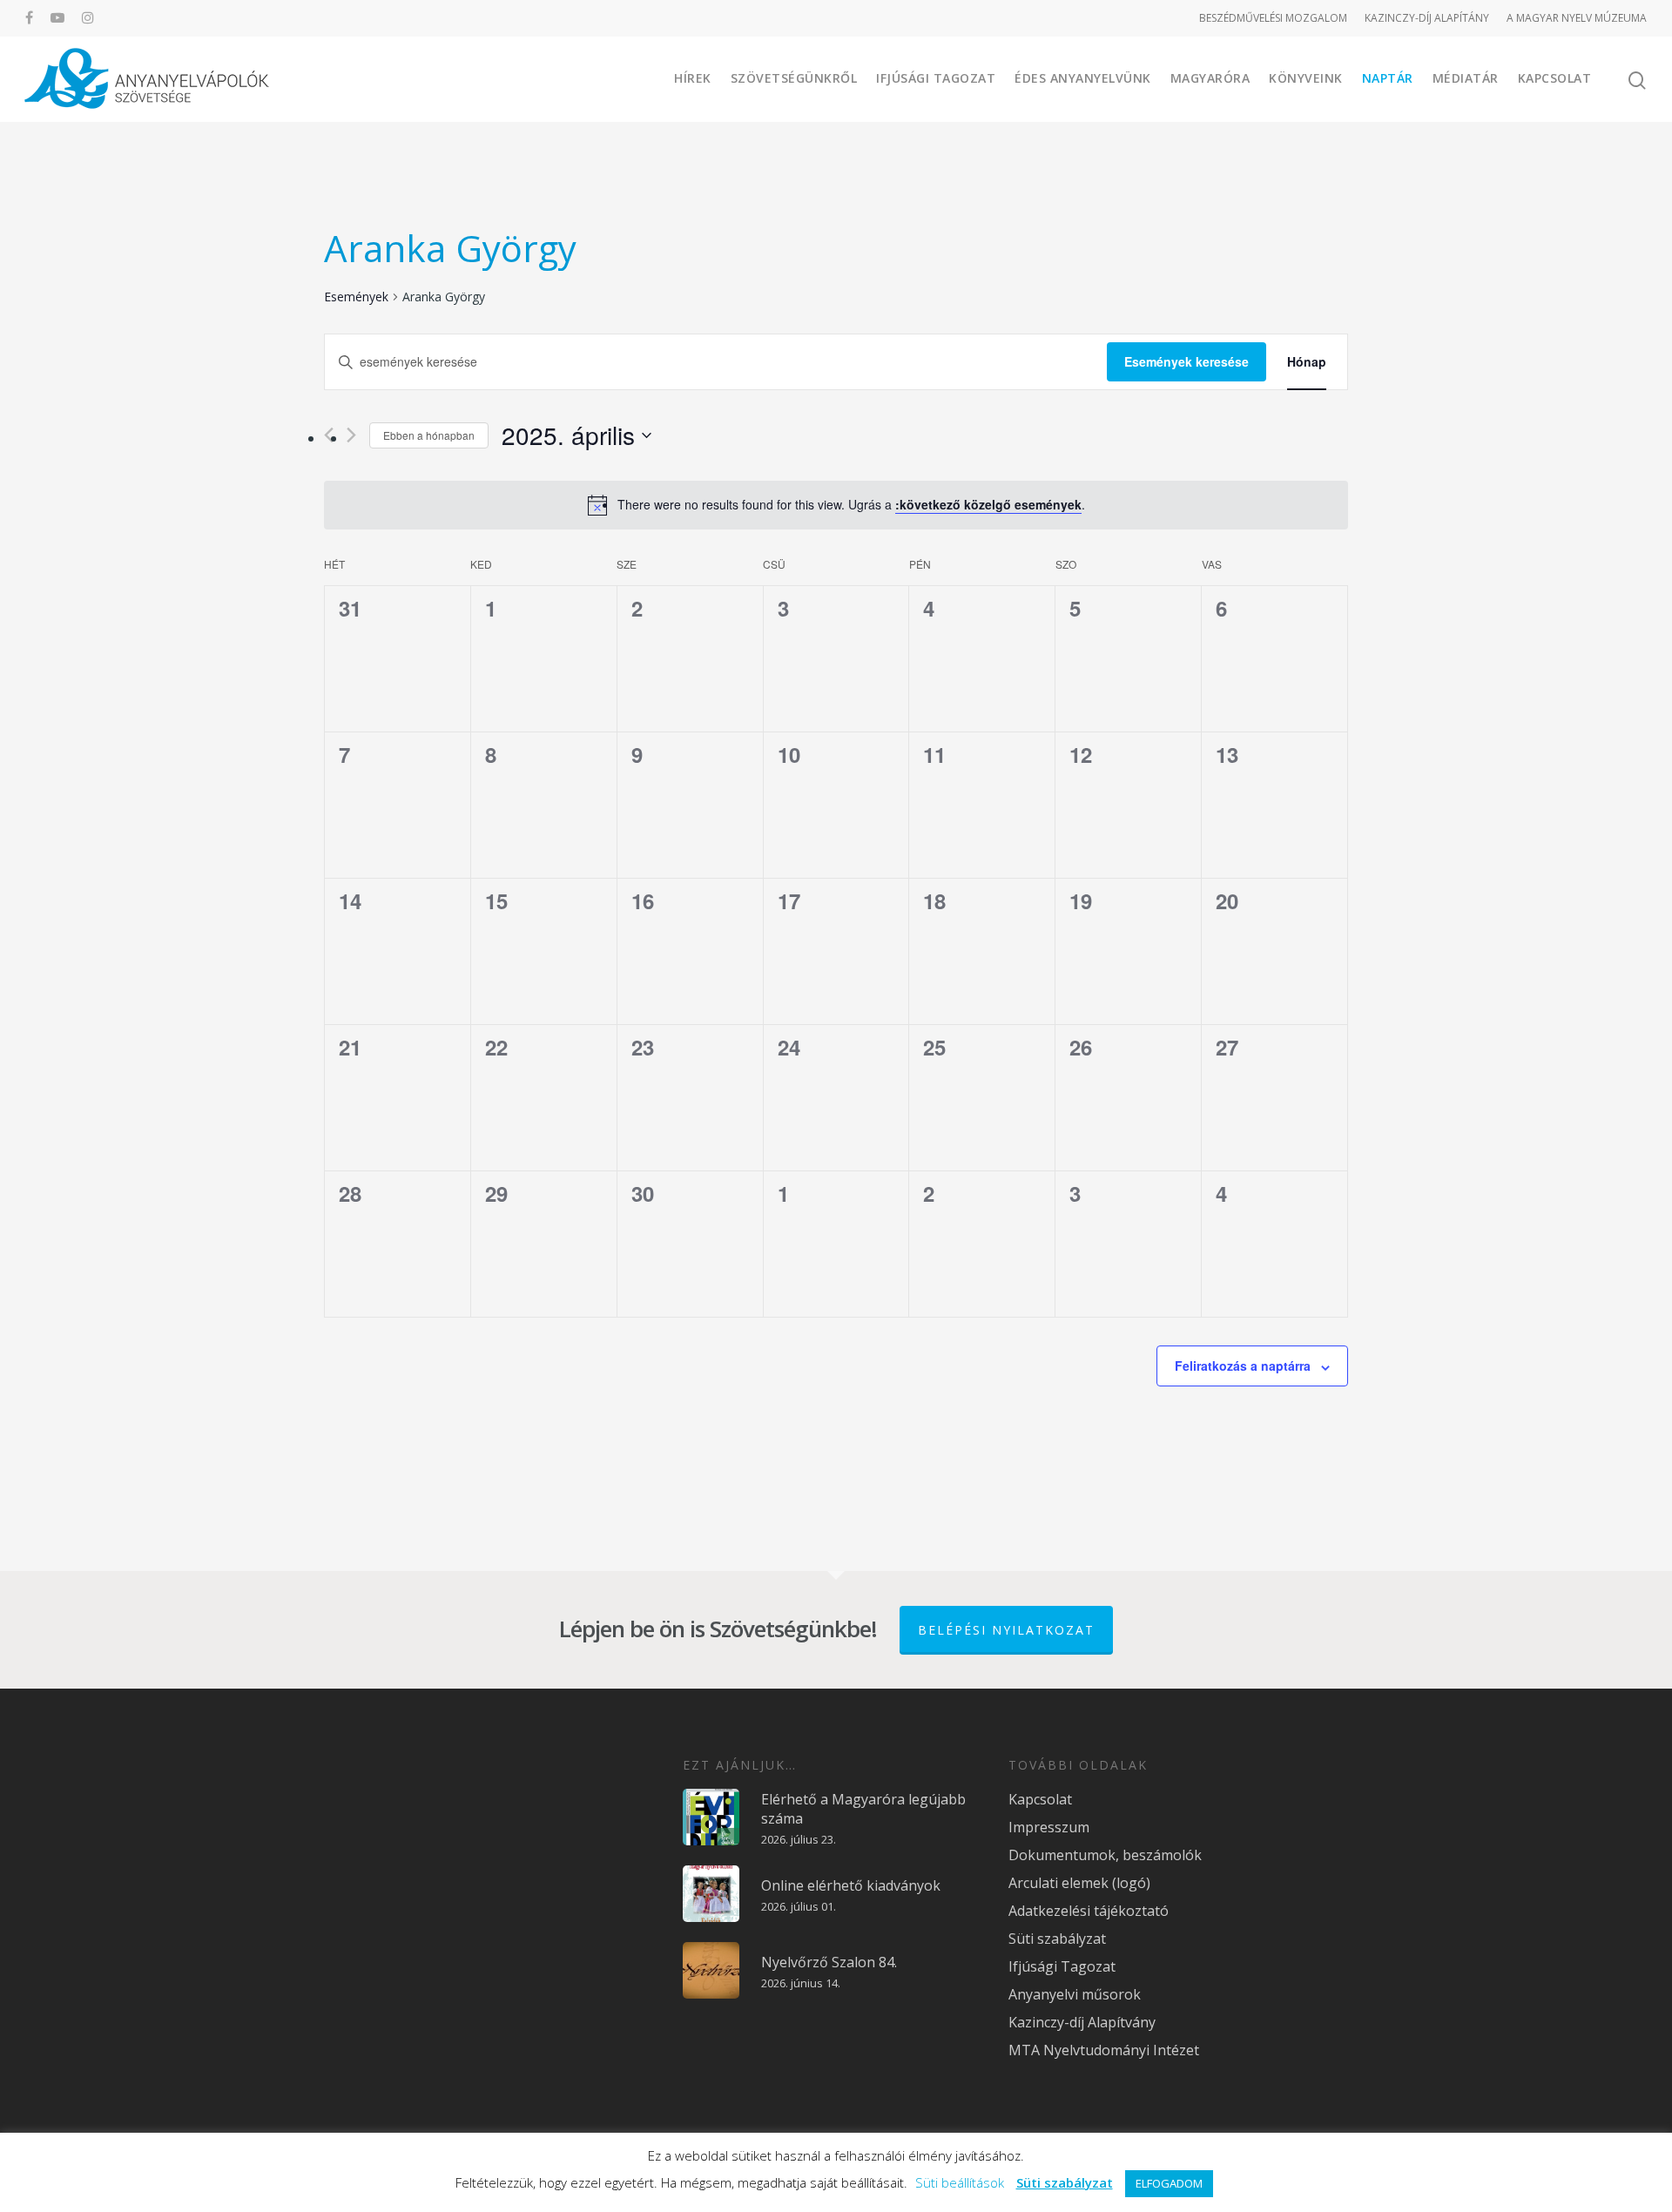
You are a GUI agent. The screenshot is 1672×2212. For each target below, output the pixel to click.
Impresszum (1049, 1827)
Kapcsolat (1555, 78)
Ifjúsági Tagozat (936, 78)
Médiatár (1466, 78)
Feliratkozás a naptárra (1243, 1366)
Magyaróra (1210, 78)
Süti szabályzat (1057, 1939)
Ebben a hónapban (429, 435)
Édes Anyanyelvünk (1083, 78)
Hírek (693, 78)
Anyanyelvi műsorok (1075, 1994)
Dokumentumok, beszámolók (1105, 1855)
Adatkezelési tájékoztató (1089, 1911)
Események (356, 297)
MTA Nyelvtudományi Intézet (1104, 2050)
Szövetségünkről (794, 78)
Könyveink (1306, 78)
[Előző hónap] (329, 435)
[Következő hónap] (351, 435)
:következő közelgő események (988, 504)
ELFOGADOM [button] (1169, 2183)
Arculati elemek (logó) (1079, 1883)
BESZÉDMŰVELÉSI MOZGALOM (1273, 18)
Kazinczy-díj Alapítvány (1082, 2022)
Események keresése (1187, 361)
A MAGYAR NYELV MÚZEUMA (1577, 18)
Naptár (1388, 78)
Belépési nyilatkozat (1006, 1630)
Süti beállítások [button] (960, 2182)
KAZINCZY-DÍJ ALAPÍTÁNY (1427, 18)
